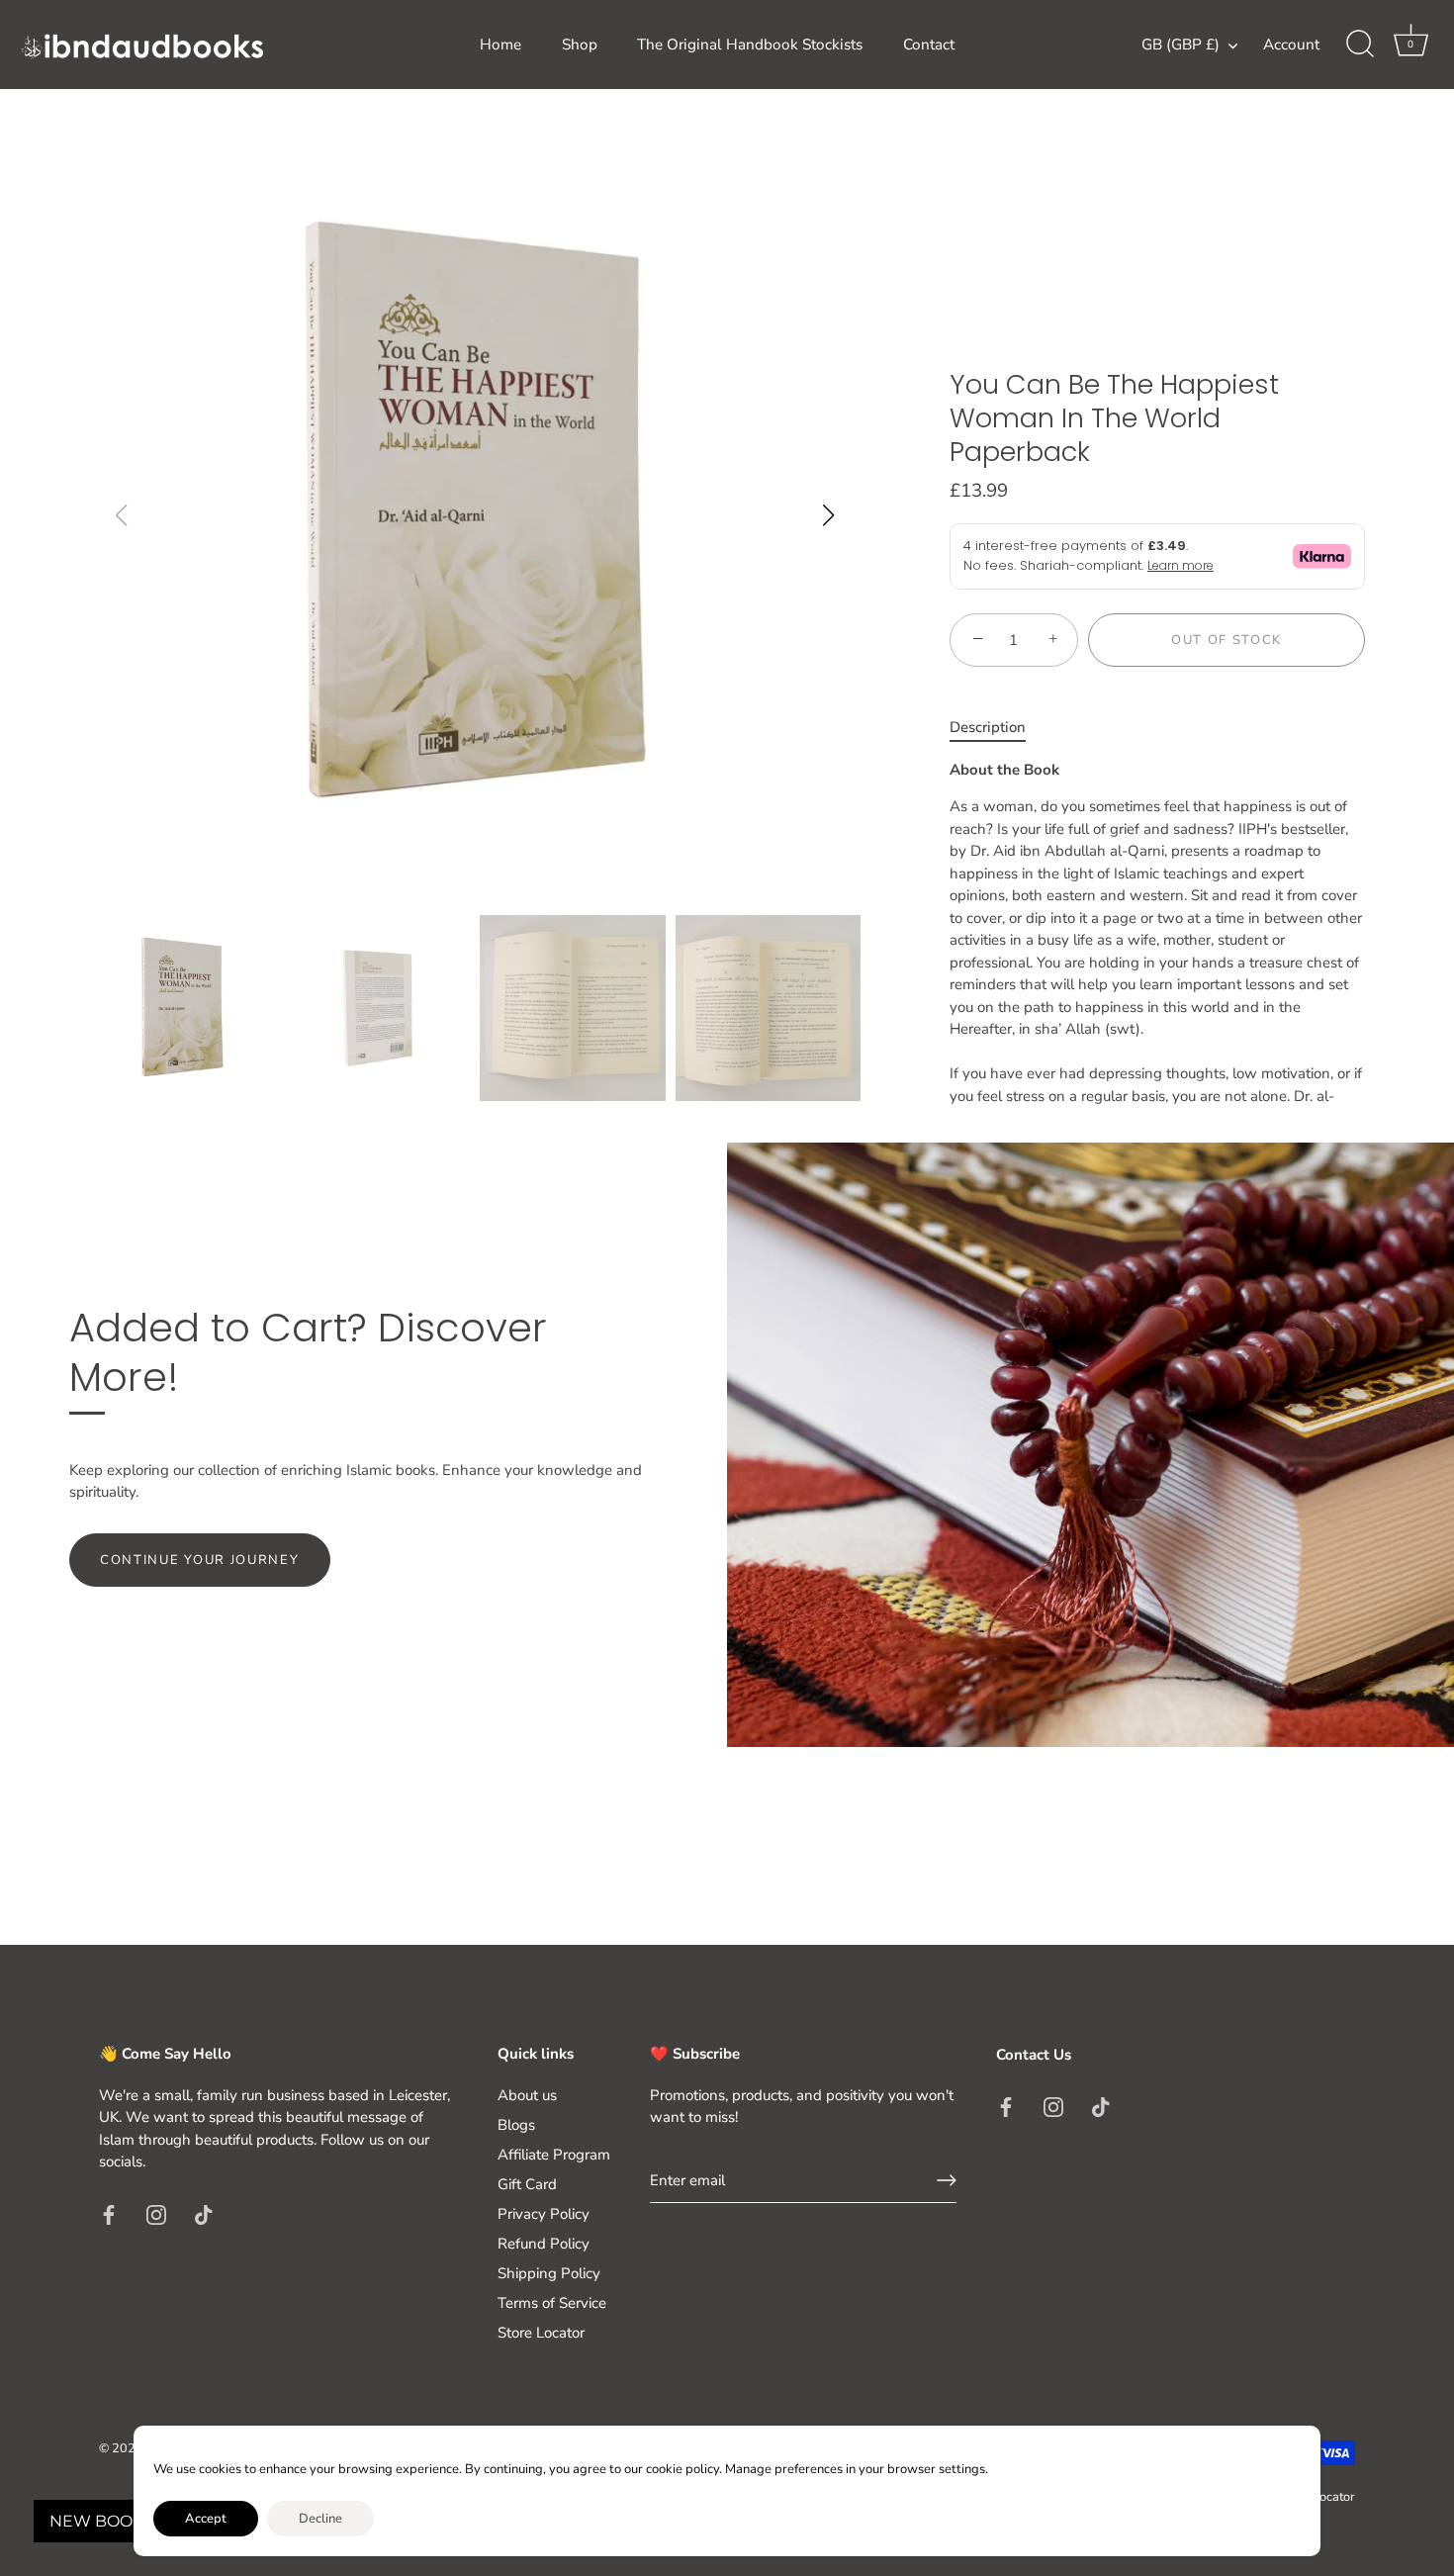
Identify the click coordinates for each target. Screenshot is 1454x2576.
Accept (206, 2519)
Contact (929, 45)
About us (527, 2095)
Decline (320, 2519)
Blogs (516, 2125)
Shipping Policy (549, 2273)
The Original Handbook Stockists (750, 45)
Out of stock (1227, 640)
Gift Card (527, 2184)
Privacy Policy (544, 2214)
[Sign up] (947, 2180)
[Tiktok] (204, 2214)
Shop (580, 45)
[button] (828, 515)
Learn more (1181, 565)
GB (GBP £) (1181, 45)
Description (988, 727)
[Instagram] (156, 2214)
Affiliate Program (554, 2155)
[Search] (1360, 45)
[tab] (998, 728)
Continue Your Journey (200, 1560)
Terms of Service (552, 2303)
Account (1291, 45)
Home (500, 45)
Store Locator (541, 2333)
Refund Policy (544, 2244)
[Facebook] (109, 2214)
